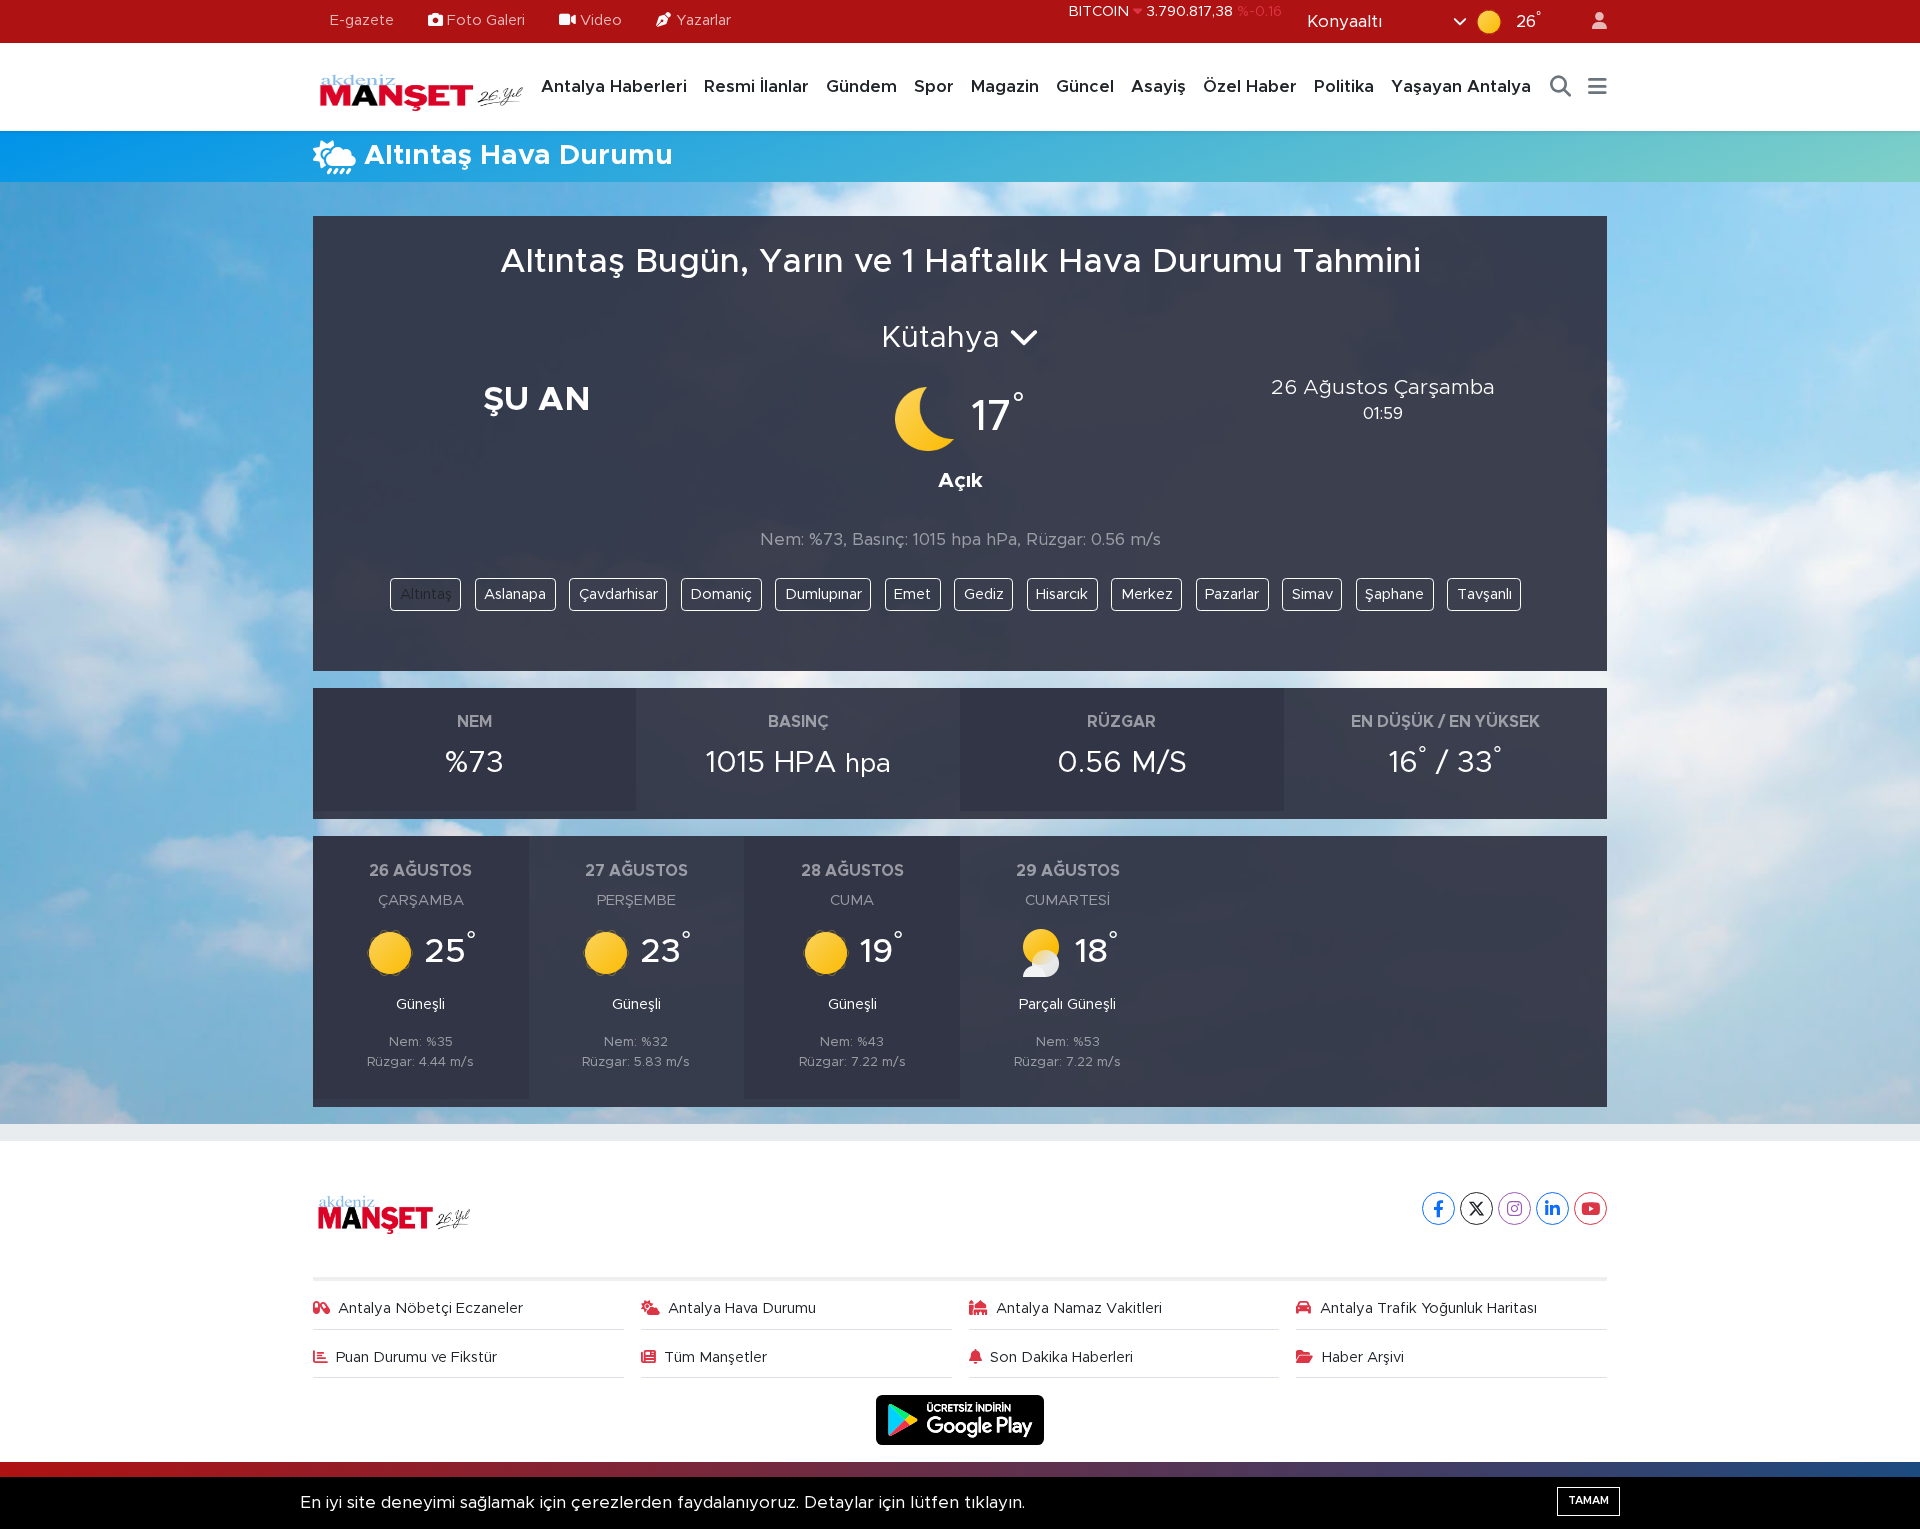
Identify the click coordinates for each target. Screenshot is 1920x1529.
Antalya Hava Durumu (742, 1308)
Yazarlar (703, 20)
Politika (1344, 86)
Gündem (861, 86)
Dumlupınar (823, 594)
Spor (934, 86)
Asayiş (1158, 86)
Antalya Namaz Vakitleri (1079, 1308)
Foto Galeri (486, 20)
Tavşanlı (1484, 594)
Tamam (1588, 1500)
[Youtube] (1590, 1208)
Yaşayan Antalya (1461, 86)
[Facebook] (1438, 1208)
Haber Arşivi (1363, 1357)
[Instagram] (1514, 1208)
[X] (1476, 1208)
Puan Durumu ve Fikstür (416, 1357)
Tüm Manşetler (715, 1357)
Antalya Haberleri (614, 86)
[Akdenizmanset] (422, 86)
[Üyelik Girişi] (1591, 21)
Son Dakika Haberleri (1061, 1357)
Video (601, 20)
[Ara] (1561, 87)
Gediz (984, 594)
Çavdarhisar (618, 594)
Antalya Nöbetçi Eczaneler (430, 1308)
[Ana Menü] (1597, 87)
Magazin (1005, 86)
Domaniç (721, 594)
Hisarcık (1062, 594)
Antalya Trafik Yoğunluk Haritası (1428, 1308)
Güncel (1085, 86)
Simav (1312, 594)
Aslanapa (515, 594)
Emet (912, 594)
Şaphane (1394, 594)
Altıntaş (426, 594)
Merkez (1147, 594)
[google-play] (960, 1419)
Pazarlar (1232, 594)
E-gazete (362, 20)
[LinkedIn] (1552, 1208)
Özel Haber (1250, 86)
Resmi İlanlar (756, 86)
